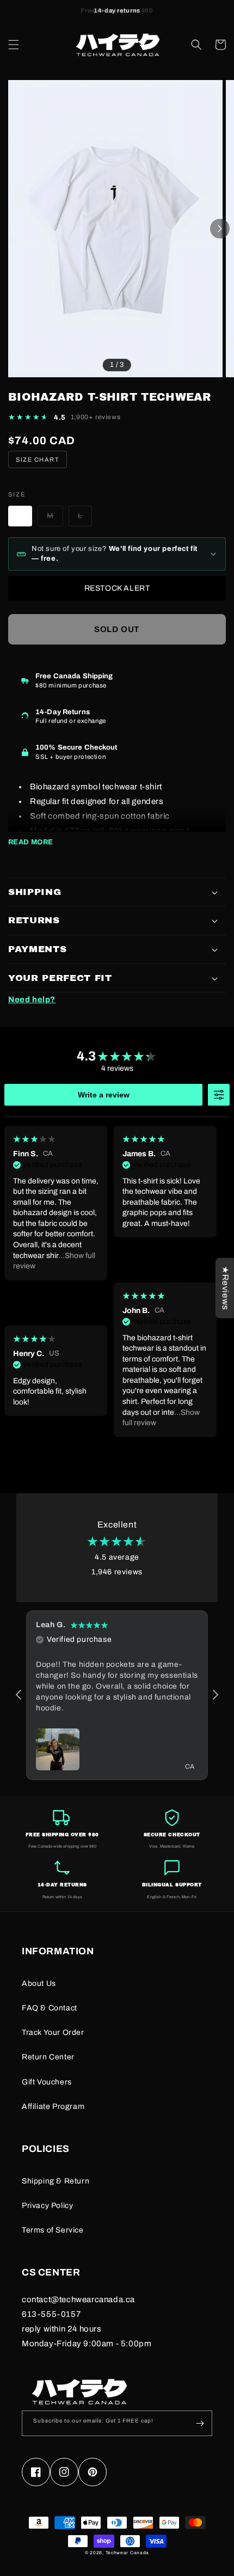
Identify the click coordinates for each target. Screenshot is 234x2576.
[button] (14, 45)
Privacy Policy (47, 2206)
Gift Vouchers (47, 2082)
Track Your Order (53, 2032)
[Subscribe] (200, 2423)
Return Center (48, 2057)
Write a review (104, 1095)
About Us (39, 1983)
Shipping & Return (56, 2181)
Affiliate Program (53, 2106)
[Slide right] (220, 229)
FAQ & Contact (50, 2008)
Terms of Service (53, 2230)
